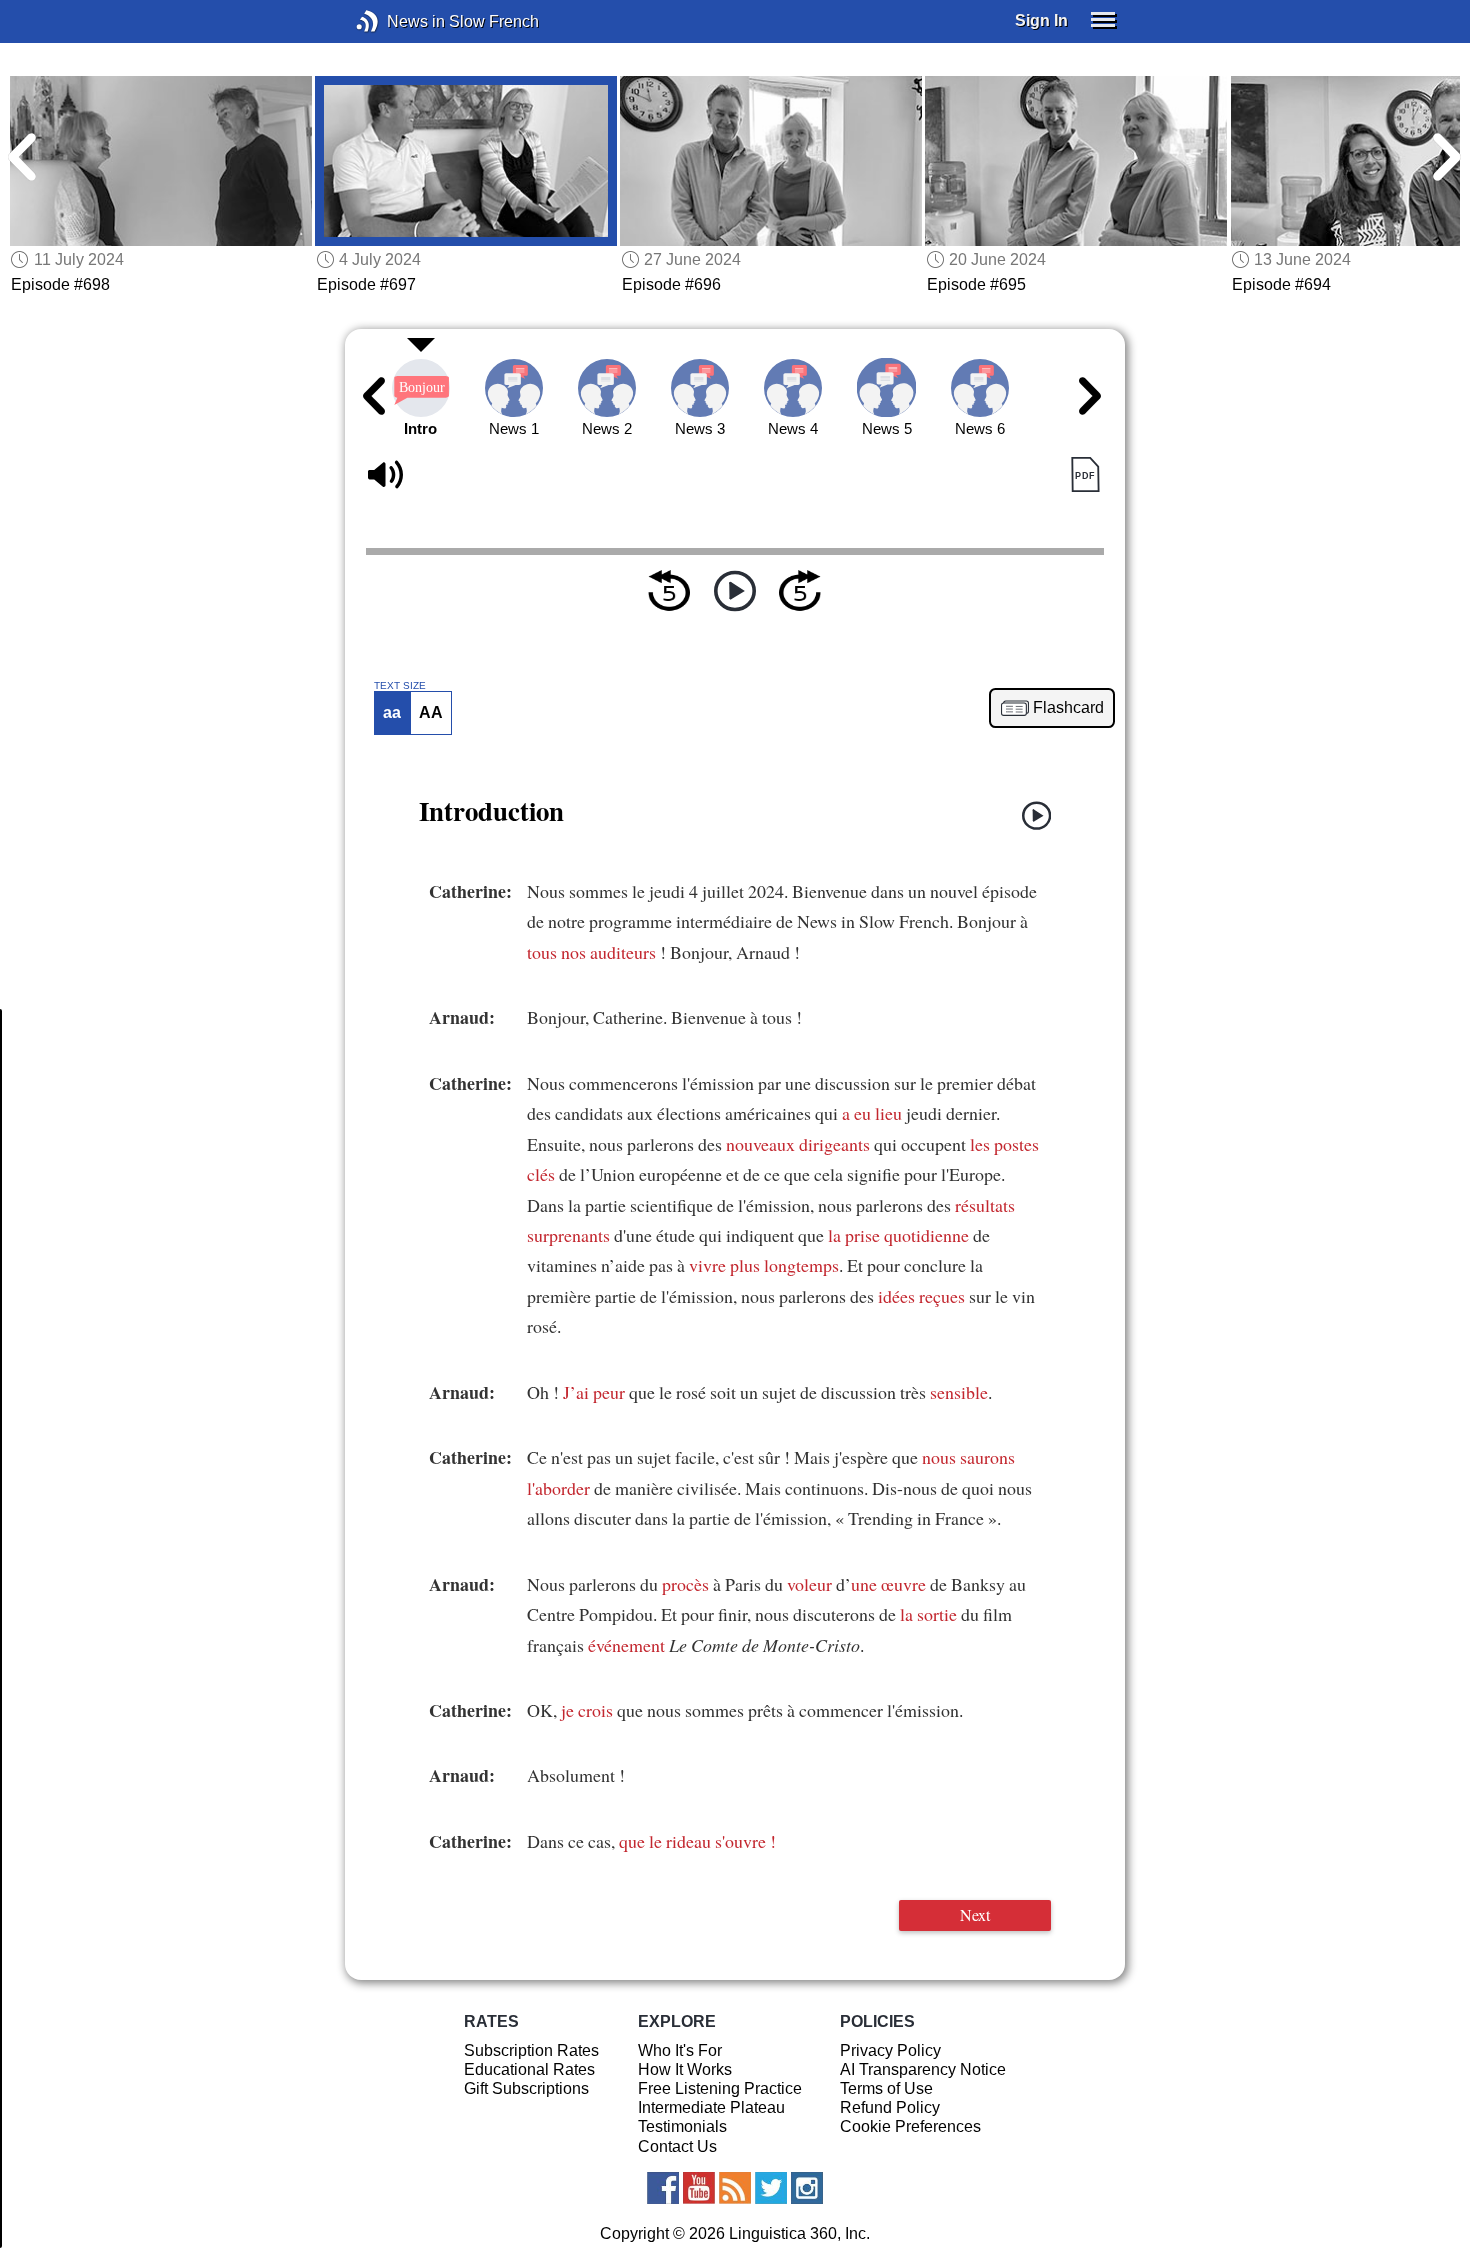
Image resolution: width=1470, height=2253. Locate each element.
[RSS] (735, 2188)
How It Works (685, 2069)
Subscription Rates (531, 2050)
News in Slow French (397, 21)
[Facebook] (663, 2188)
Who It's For (680, 2050)
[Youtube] (699, 2188)
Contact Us (677, 2146)
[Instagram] (807, 2188)
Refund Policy (890, 2107)
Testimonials (682, 2126)
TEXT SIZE (400, 686)
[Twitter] (771, 2188)
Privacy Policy (890, 2050)
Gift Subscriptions (526, 2088)
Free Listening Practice (720, 2088)
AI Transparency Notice (923, 2069)
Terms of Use (886, 2088)
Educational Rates (529, 2069)
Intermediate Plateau (711, 2107)
